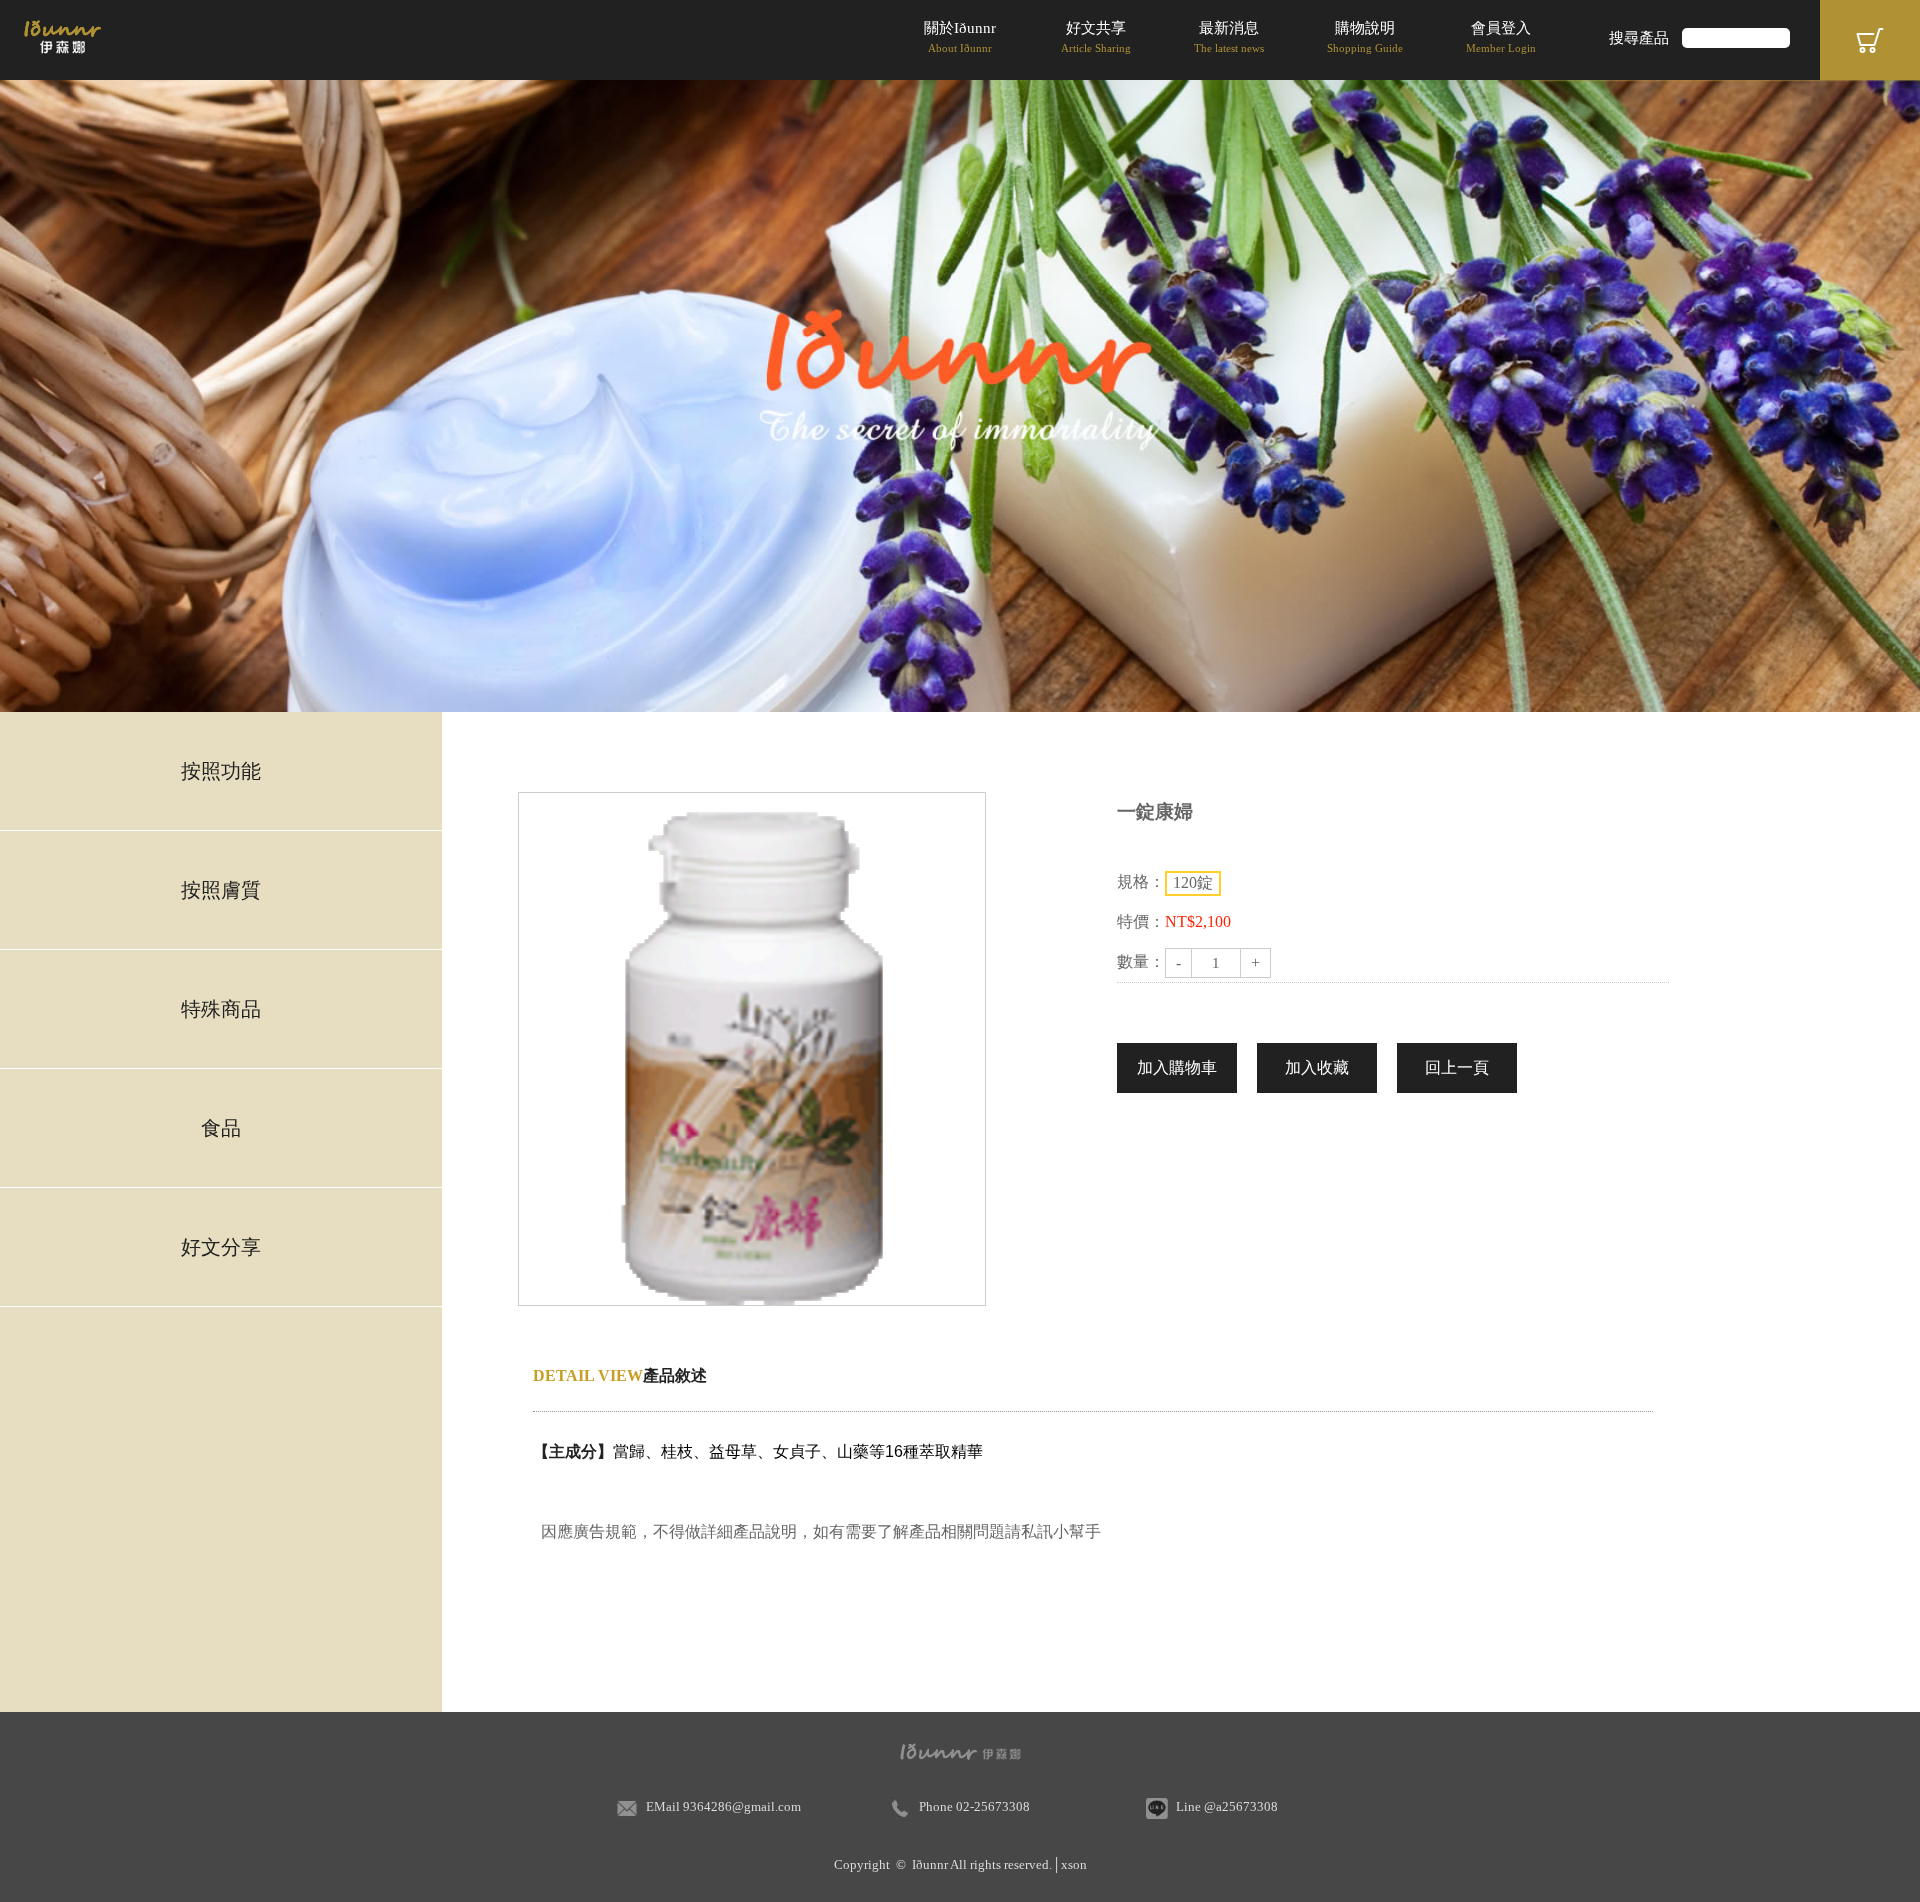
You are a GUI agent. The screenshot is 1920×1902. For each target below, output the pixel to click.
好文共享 (1096, 37)
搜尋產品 (1639, 38)
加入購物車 (1177, 1067)
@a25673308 (1241, 1806)
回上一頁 (1457, 1067)
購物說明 (1365, 37)
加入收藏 (1317, 1067)
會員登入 (1501, 37)
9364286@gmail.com (742, 1806)
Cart (1870, 40)
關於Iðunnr (960, 37)
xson (1074, 1864)
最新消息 (1229, 37)
